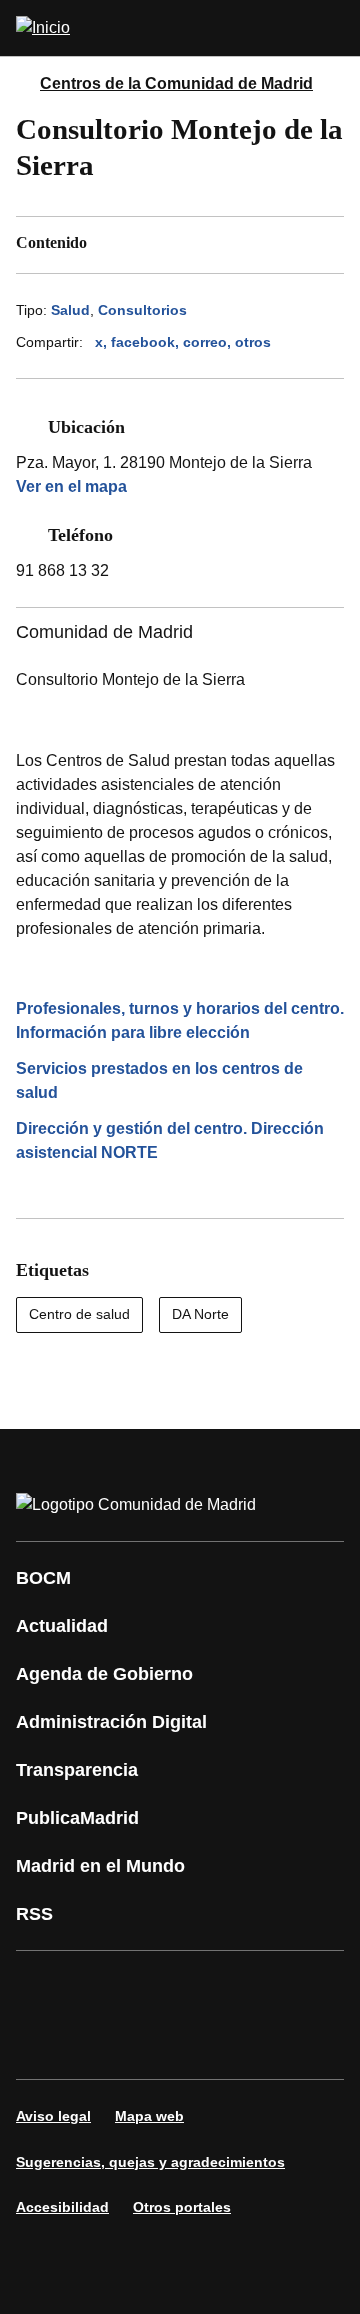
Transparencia (77, 1770)
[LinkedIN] (284, 1987)
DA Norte (200, 1314)
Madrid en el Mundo (100, 1866)
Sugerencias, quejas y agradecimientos (150, 2162)
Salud (70, 310)
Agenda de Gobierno (104, 1674)
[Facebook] (44, 1987)
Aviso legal (53, 2116)
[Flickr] (164, 2043)
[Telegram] (224, 2043)
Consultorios (142, 310)
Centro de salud (79, 1314)
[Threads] (284, 2043)
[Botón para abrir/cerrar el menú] (332, 28)
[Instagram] (104, 1987)
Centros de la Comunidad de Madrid (176, 83)
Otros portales (182, 2207)
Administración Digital (111, 1722)
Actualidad (62, 1626)
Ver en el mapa (71, 486)
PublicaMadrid (77, 1818)
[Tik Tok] (104, 2043)
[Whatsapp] (44, 2043)
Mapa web (149, 2116)
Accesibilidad (62, 2207)
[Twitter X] (164, 1987)
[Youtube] (224, 1987)
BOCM (43, 1578)
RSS (34, 1914)
